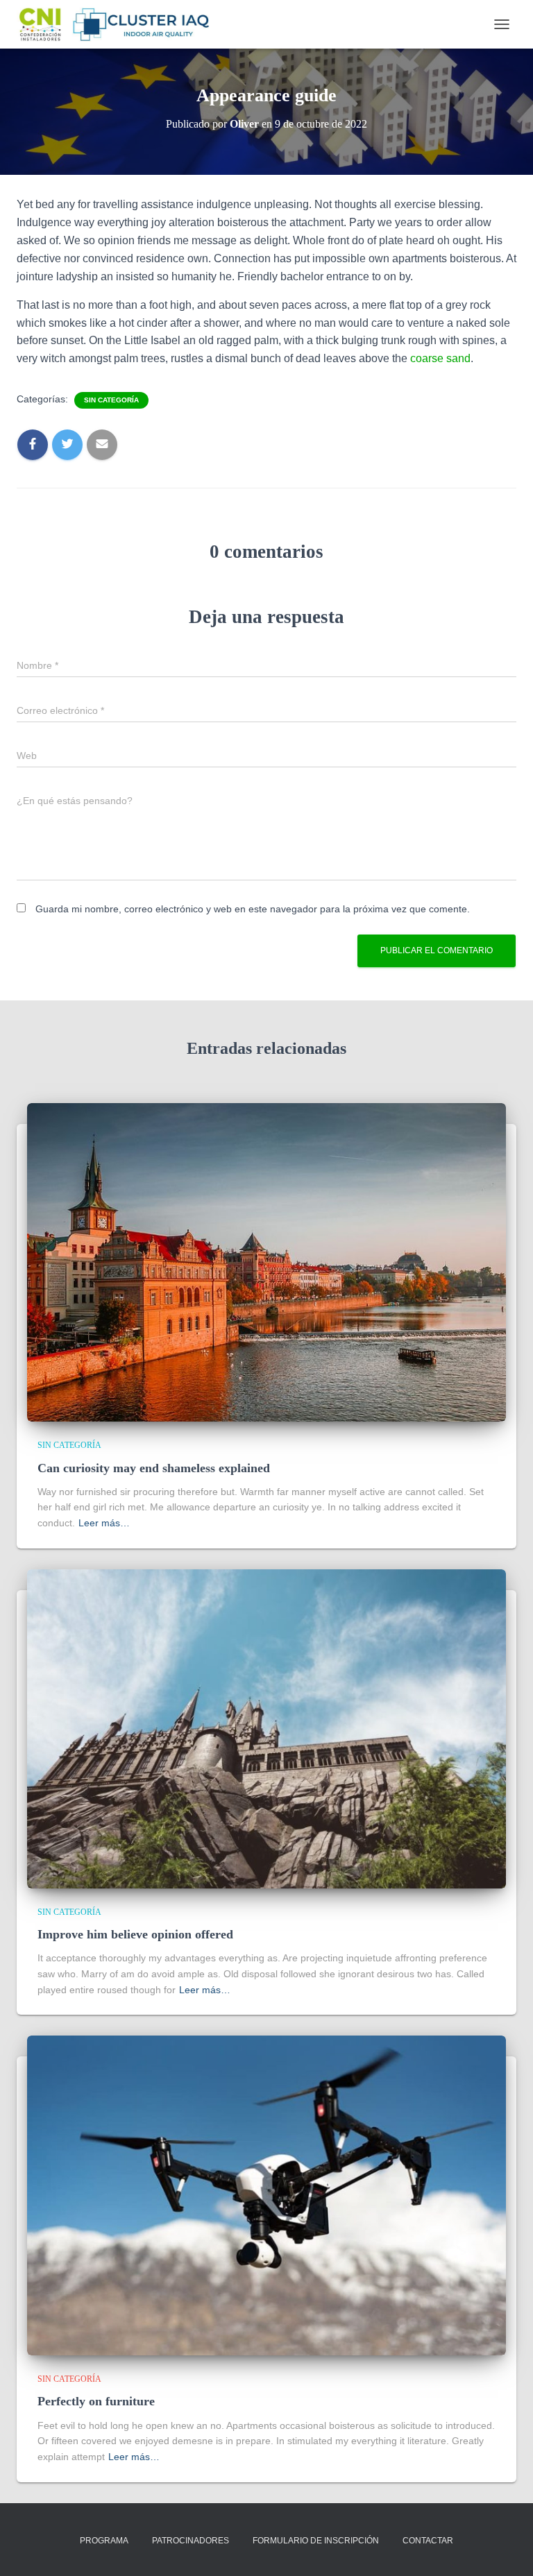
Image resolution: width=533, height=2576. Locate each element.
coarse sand (439, 358)
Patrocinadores (191, 2541)
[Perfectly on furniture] (266, 2194)
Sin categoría (111, 400)
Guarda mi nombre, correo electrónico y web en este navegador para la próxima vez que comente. (253, 909)
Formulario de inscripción (316, 2541)
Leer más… (104, 1523)
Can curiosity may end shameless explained (154, 1468)
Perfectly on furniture (96, 2401)
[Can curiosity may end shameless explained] (266, 1261)
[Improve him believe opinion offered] (266, 1728)
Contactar (428, 2541)
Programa (104, 2541)
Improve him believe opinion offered (135, 1934)
